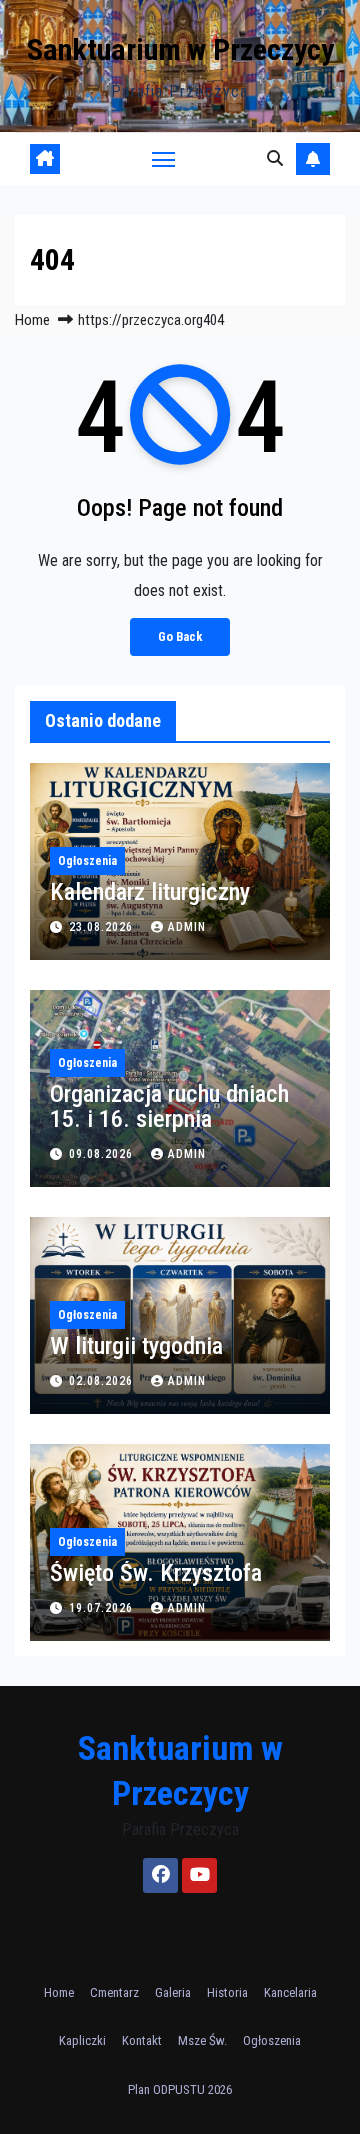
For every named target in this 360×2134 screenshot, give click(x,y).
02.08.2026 (103, 1381)
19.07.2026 (103, 1608)
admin (187, 927)
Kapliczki (82, 2040)
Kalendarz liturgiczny (150, 892)
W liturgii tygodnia (136, 1346)
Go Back (180, 636)
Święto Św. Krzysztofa (156, 1573)
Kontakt (142, 2040)
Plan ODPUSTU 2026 (180, 2089)
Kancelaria (290, 1992)
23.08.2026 (103, 927)
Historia (227, 1992)
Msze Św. (202, 2040)
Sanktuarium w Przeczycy (180, 49)
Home (32, 320)
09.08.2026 (103, 1154)
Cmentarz (114, 1992)
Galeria (173, 1992)
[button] (275, 158)
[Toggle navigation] (164, 159)
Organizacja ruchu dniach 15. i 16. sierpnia (169, 1106)
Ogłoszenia (87, 861)
